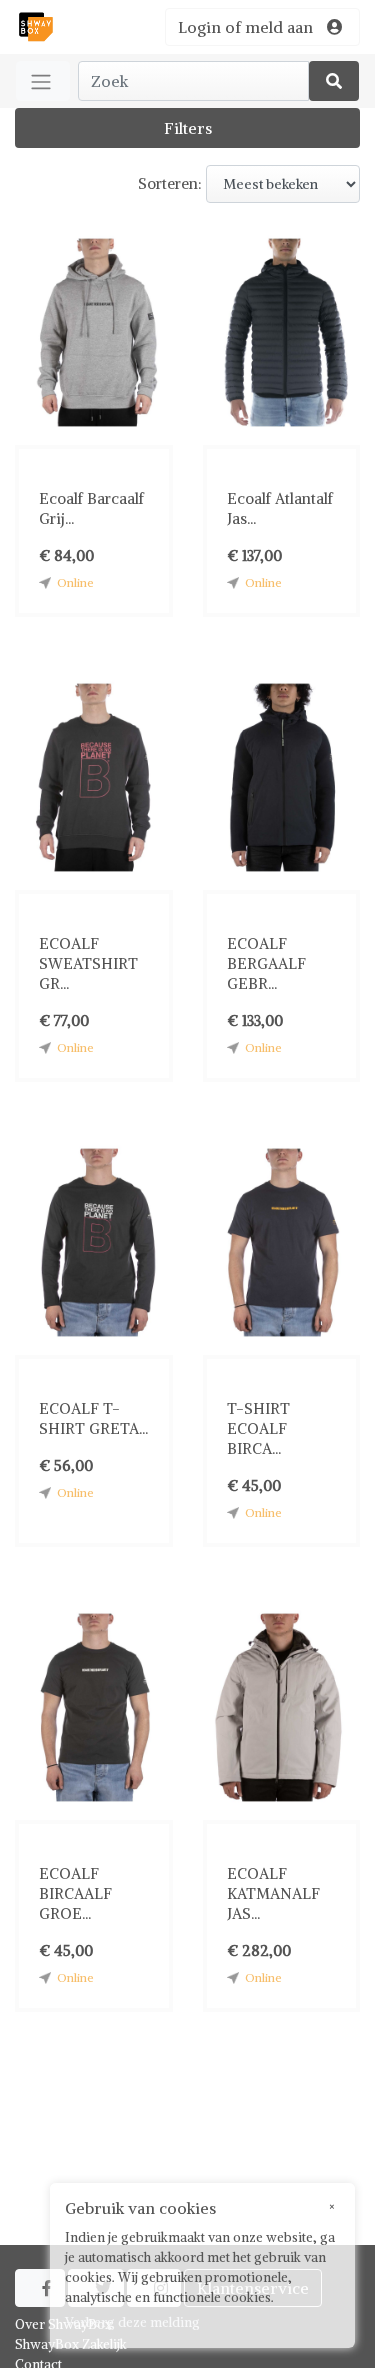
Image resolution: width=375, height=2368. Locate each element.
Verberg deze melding (132, 2322)
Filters (188, 128)
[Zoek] (334, 81)
